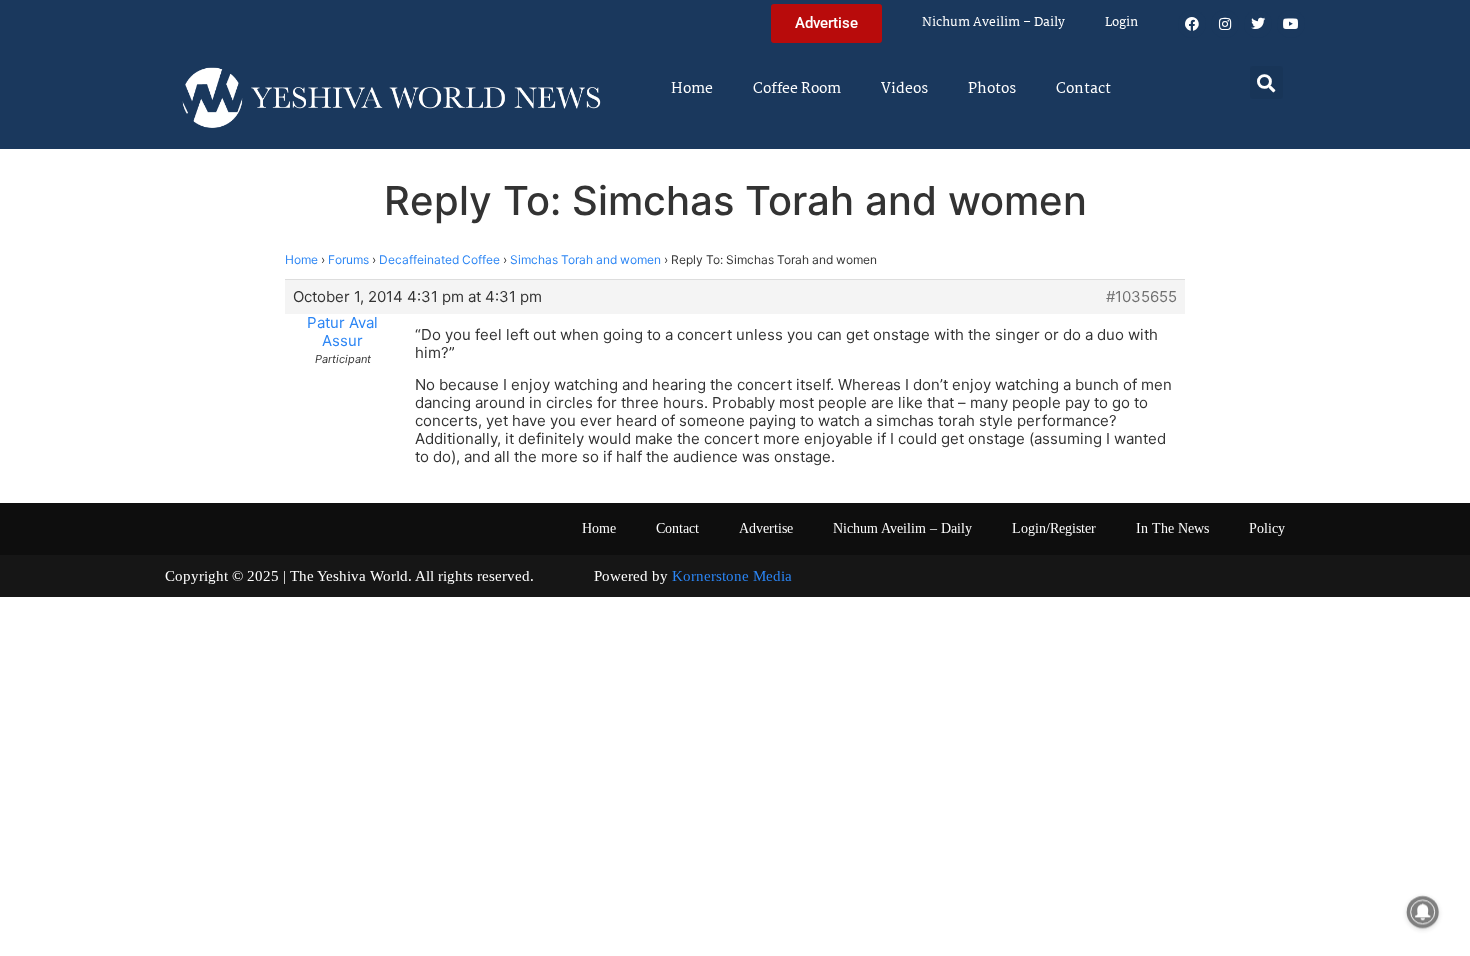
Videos (904, 89)
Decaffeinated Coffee (439, 259)
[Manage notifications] (1423, 912)
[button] (1266, 82)
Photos (992, 89)
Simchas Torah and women (585, 259)
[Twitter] (1258, 24)
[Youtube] (1291, 24)
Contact (1083, 89)
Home (692, 89)
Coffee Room (797, 89)
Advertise (766, 528)
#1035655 (1141, 297)
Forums (348, 259)
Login (1121, 22)
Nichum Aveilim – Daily (993, 22)
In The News (1172, 528)
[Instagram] (1225, 24)
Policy (1267, 528)
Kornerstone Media (732, 576)
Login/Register (1054, 528)
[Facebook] (1192, 24)
